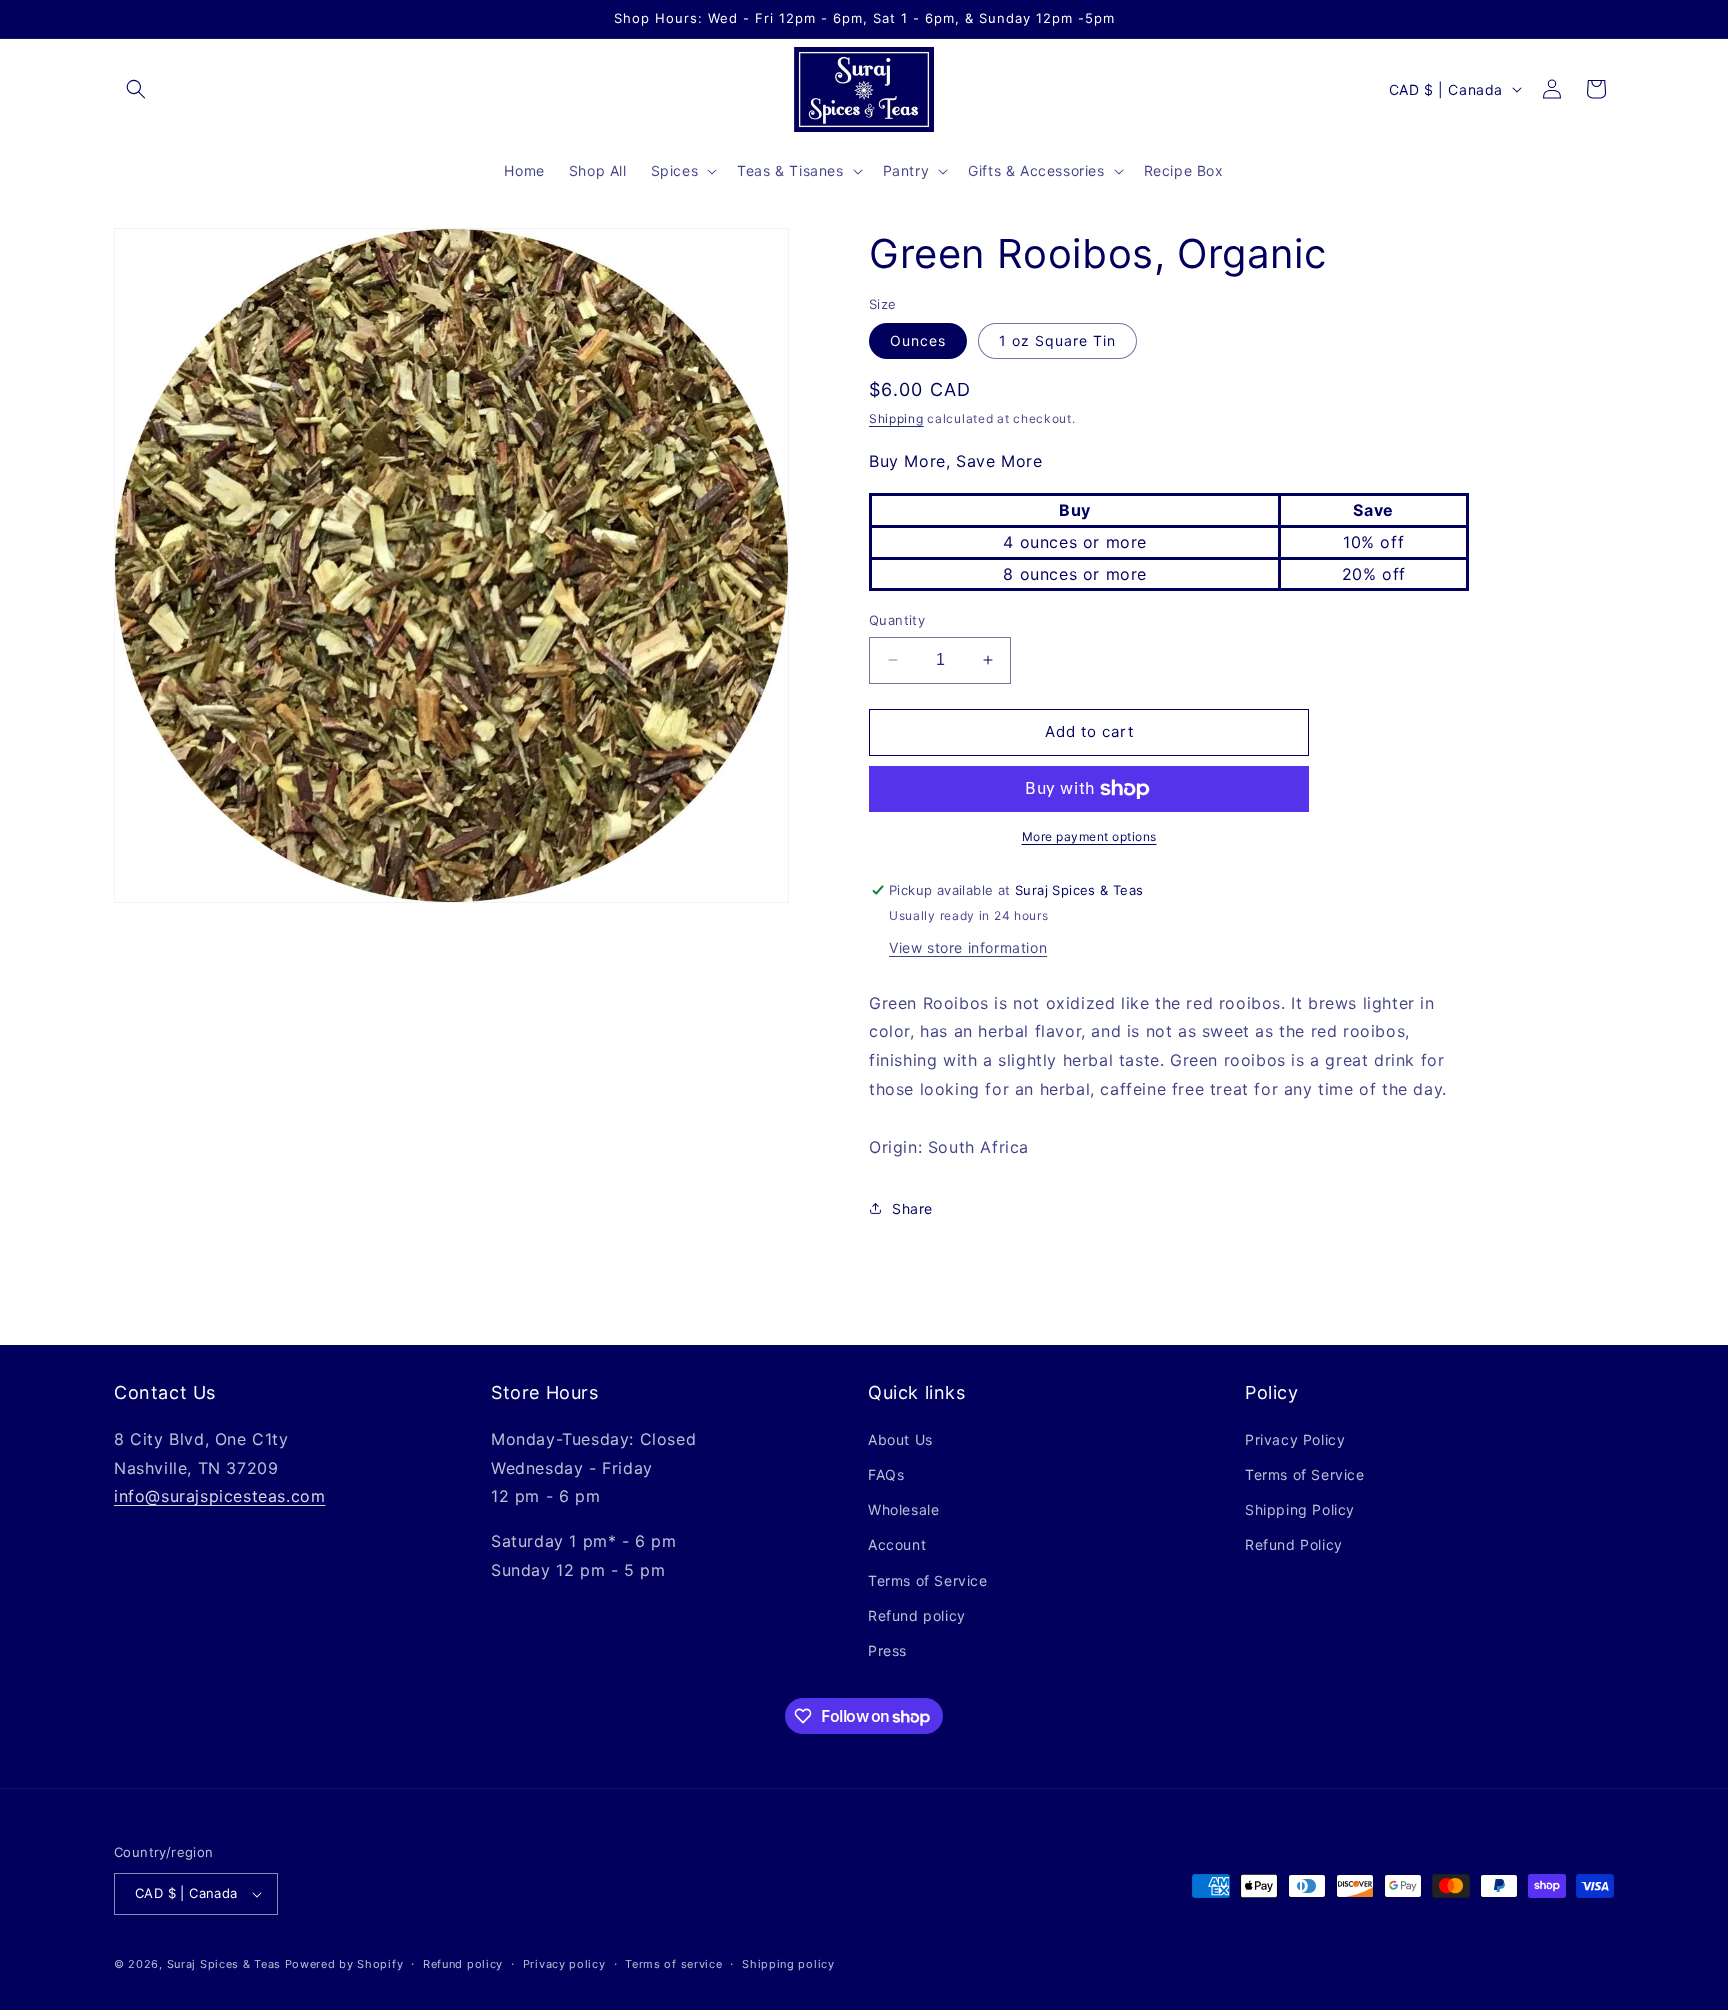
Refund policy (917, 1615)
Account (897, 1544)
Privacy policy (564, 1964)
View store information (968, 947)
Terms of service (673, 1964)
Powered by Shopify (344, 1964)
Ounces (918, 340)
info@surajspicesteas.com (219, 1496)
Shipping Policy (1300, 1509)
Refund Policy (1294, 1544)
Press (887, 1650)
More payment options (1089, 836)
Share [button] (912, 1208)
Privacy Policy (1295, 1439)
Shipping (896, 418)
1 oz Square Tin (1057, 340)
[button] (136, 89)
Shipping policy (788, 1964)
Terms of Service (928, 1580)
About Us (900, 1439)
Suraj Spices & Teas (224, 1964)
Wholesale (903, 1509)
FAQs (886, 1474)
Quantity (897, 620)
